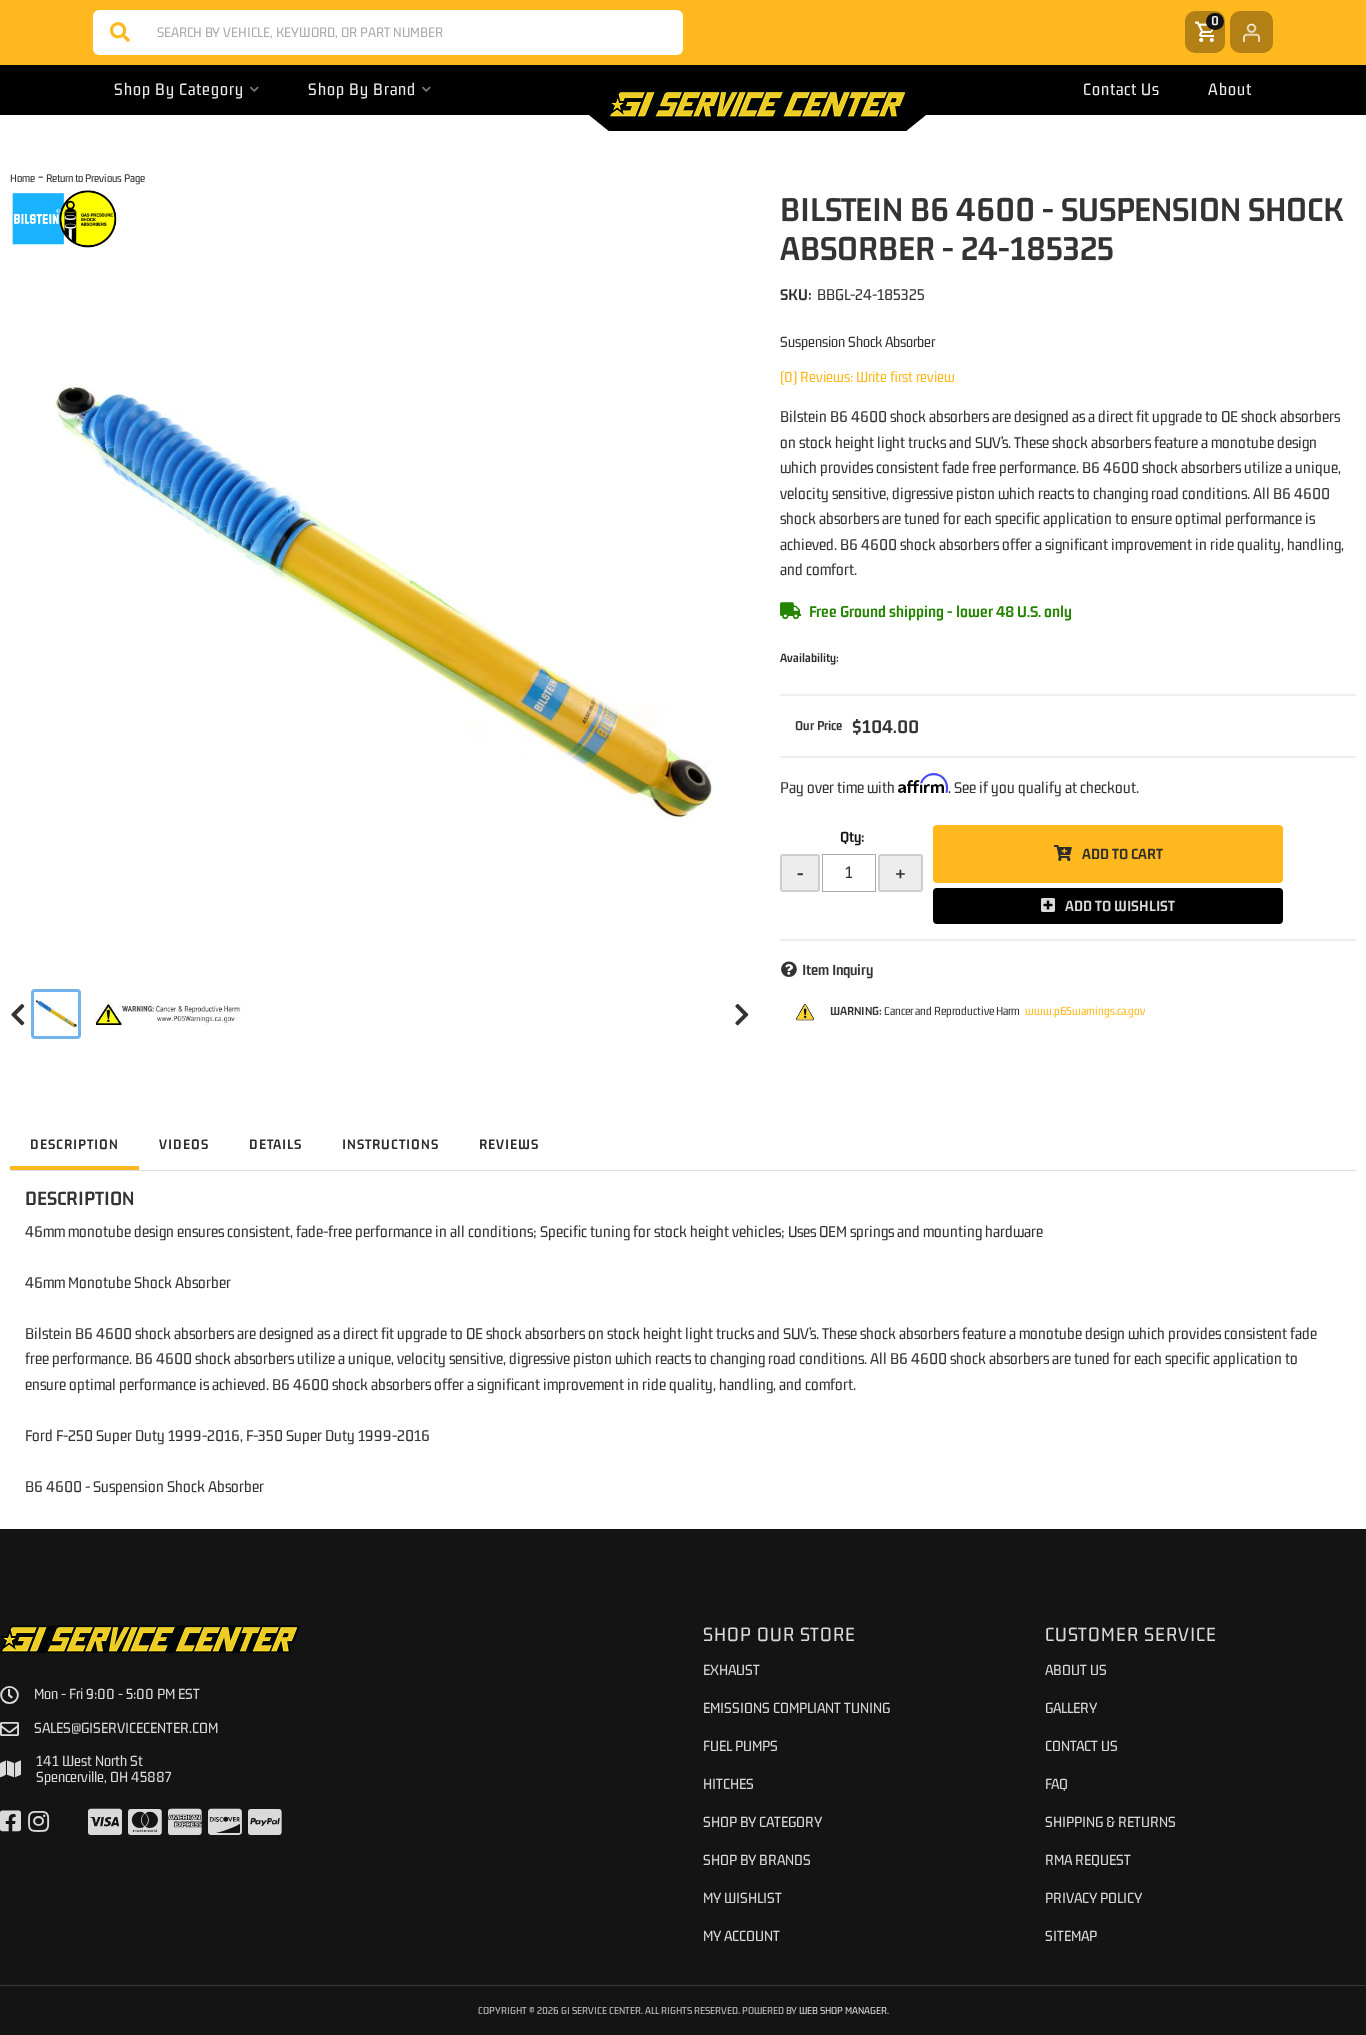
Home (22, 177)
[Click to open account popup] (1251, 32)
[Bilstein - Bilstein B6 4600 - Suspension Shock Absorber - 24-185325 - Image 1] (56, 1014)
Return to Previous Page (95, 177)
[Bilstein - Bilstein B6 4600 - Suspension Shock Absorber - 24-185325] (64, 218)
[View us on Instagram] (38, 1822)
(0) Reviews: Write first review (867, 376)
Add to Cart (1122, 853)
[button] (388, 32)
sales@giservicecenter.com (126, 1728)
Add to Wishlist (1120, 905)
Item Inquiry (837, 969)
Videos (184, 1144)
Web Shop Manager (843, 2010)
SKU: (796, 294)
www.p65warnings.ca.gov (1085, 1011)
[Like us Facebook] (10, 1822)
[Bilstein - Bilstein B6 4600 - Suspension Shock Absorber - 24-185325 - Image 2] (169, 1014)
